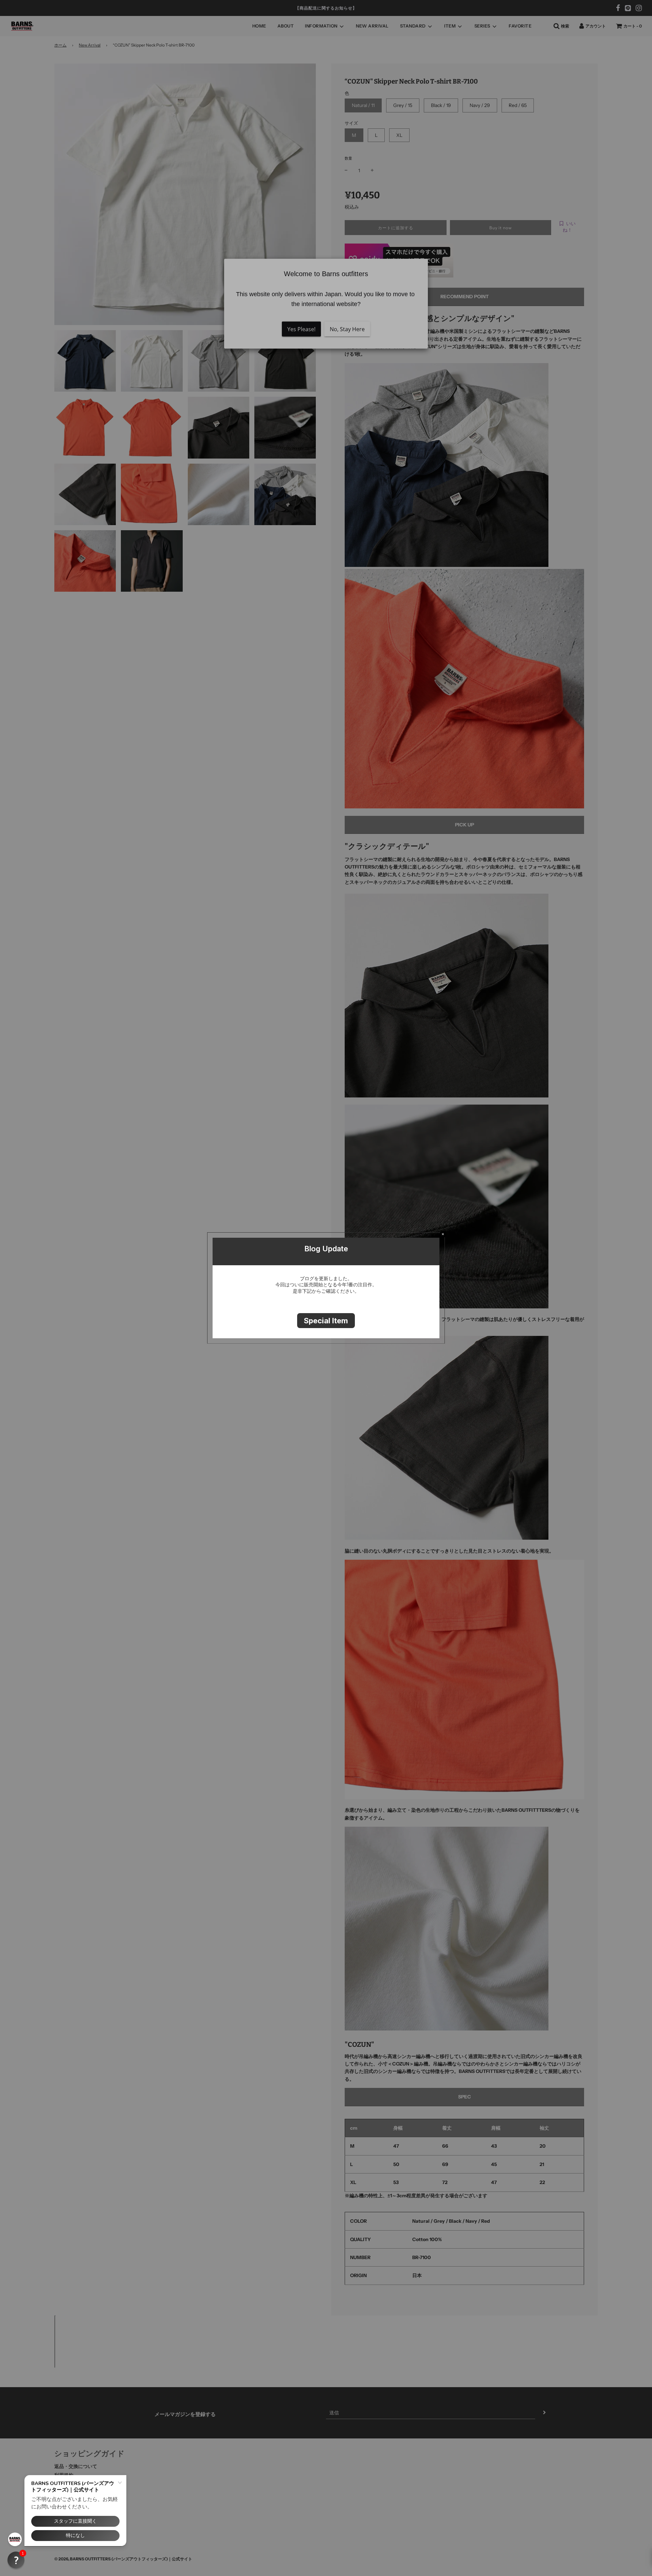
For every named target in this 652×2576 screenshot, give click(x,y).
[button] (16, 2560)
